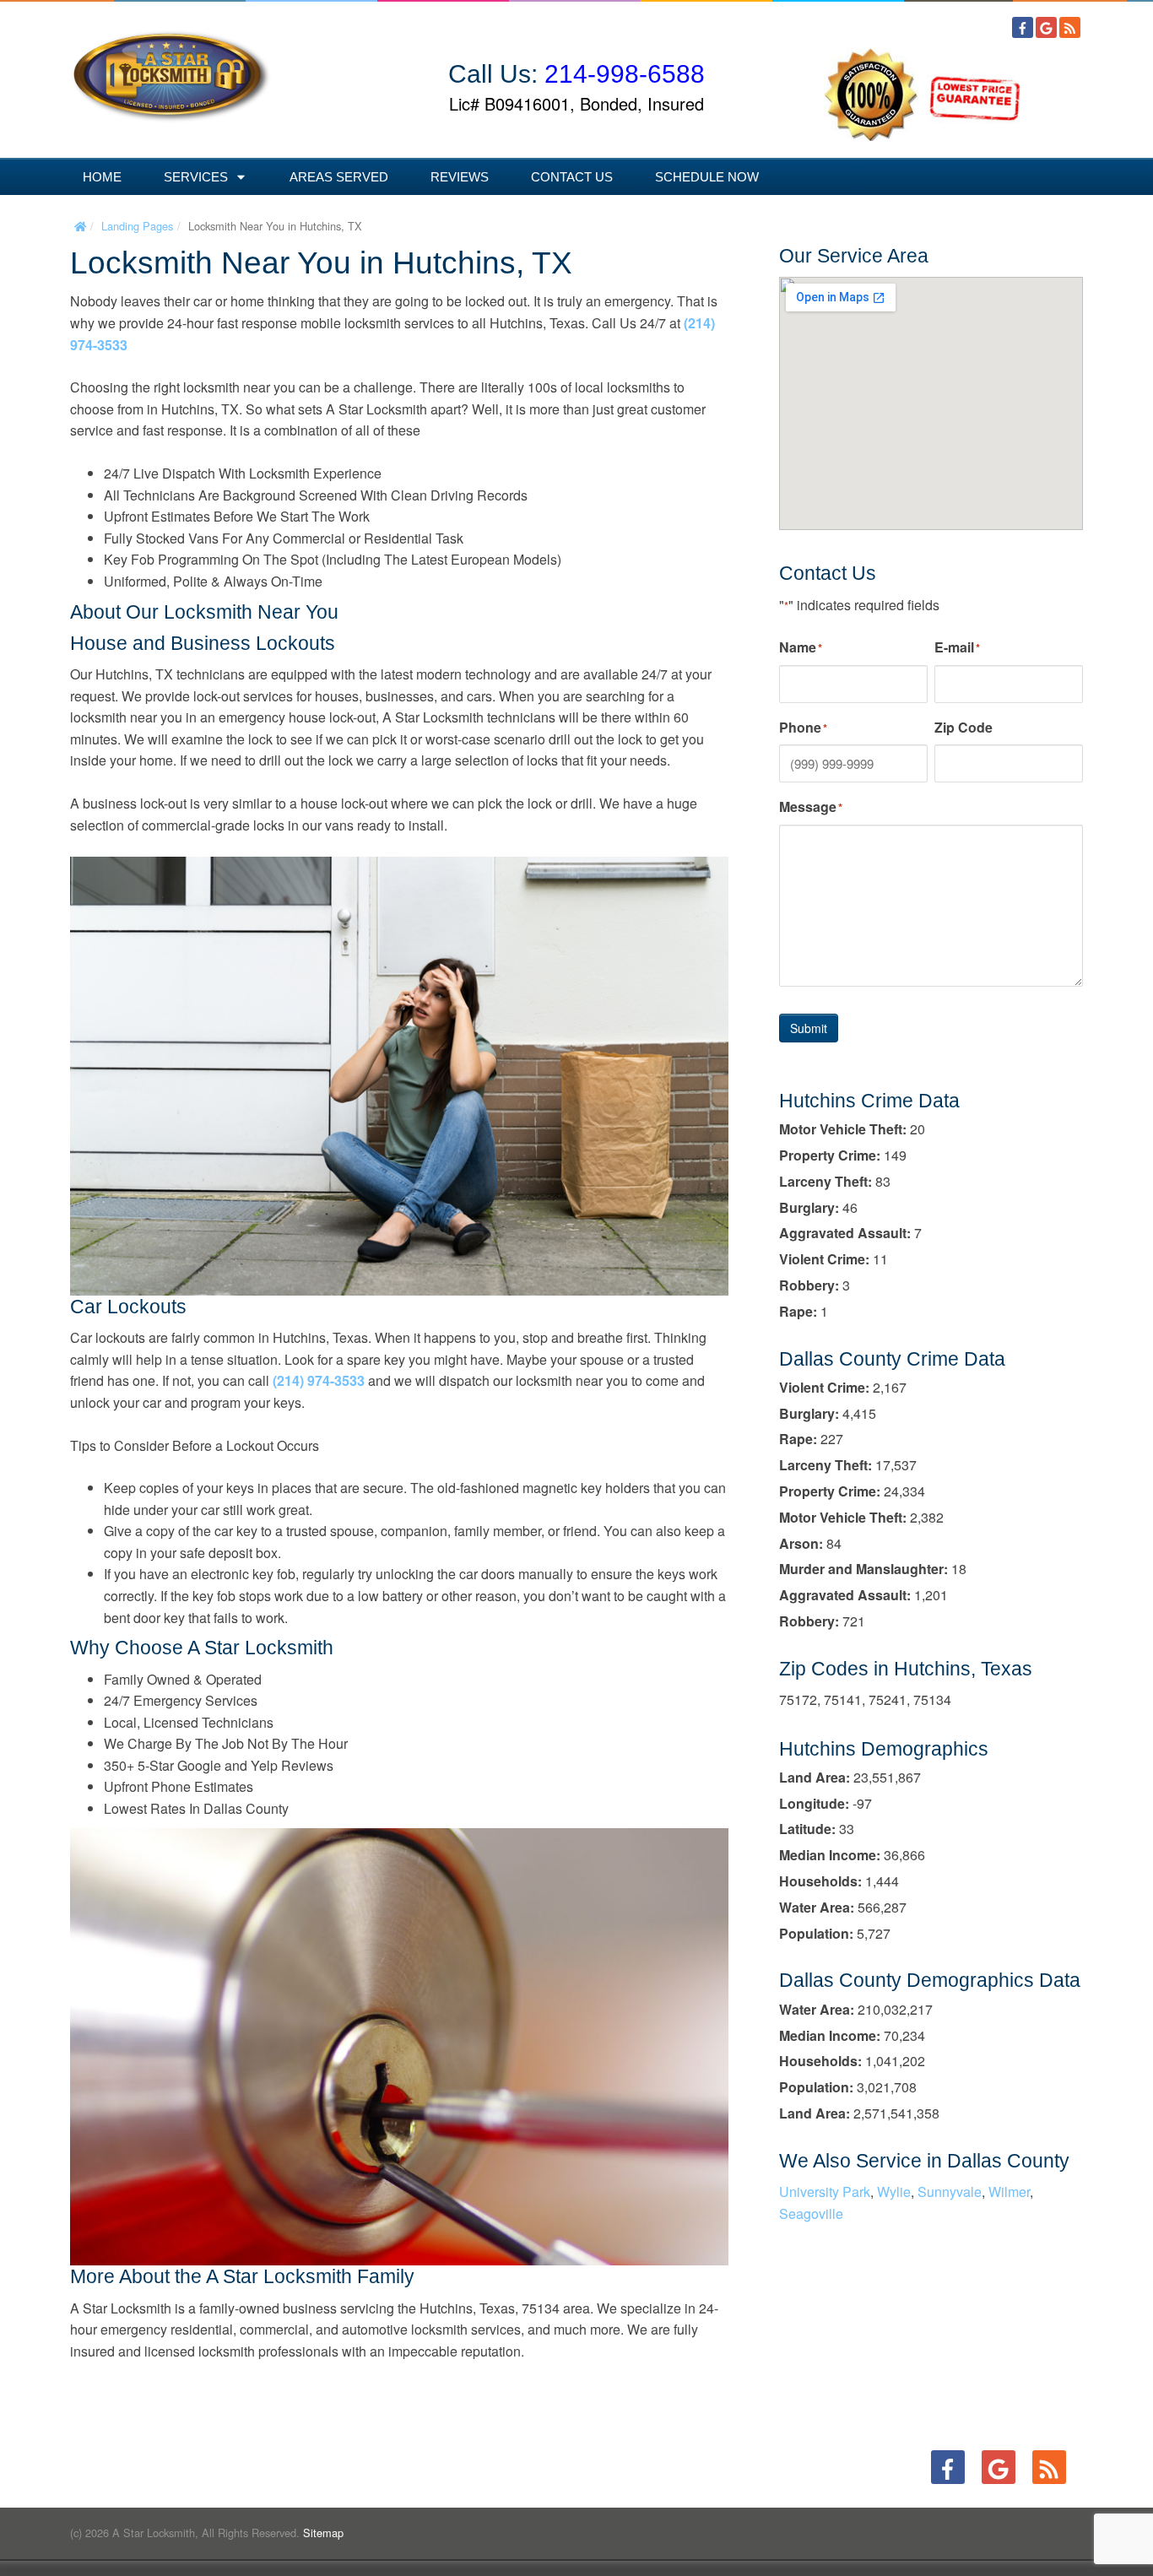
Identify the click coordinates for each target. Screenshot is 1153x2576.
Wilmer (1009, 2192)
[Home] (80, 226)
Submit (809, 1028)
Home (102, 177)
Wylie (894, 2192)
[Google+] (1046, 27)
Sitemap (323, 2533)
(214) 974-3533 (319, 1380)
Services (196, 177)
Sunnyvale (950, 2192)
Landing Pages (137, 226)
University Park (825, 2192)
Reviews (460, 177)
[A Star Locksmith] (171, 69)
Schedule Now (707, 177)
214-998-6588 (625, 74)
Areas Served (339, 177)
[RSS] (1070, 27)
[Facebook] (1023, 27)
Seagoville (811, 2213)
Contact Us (572, 177)
